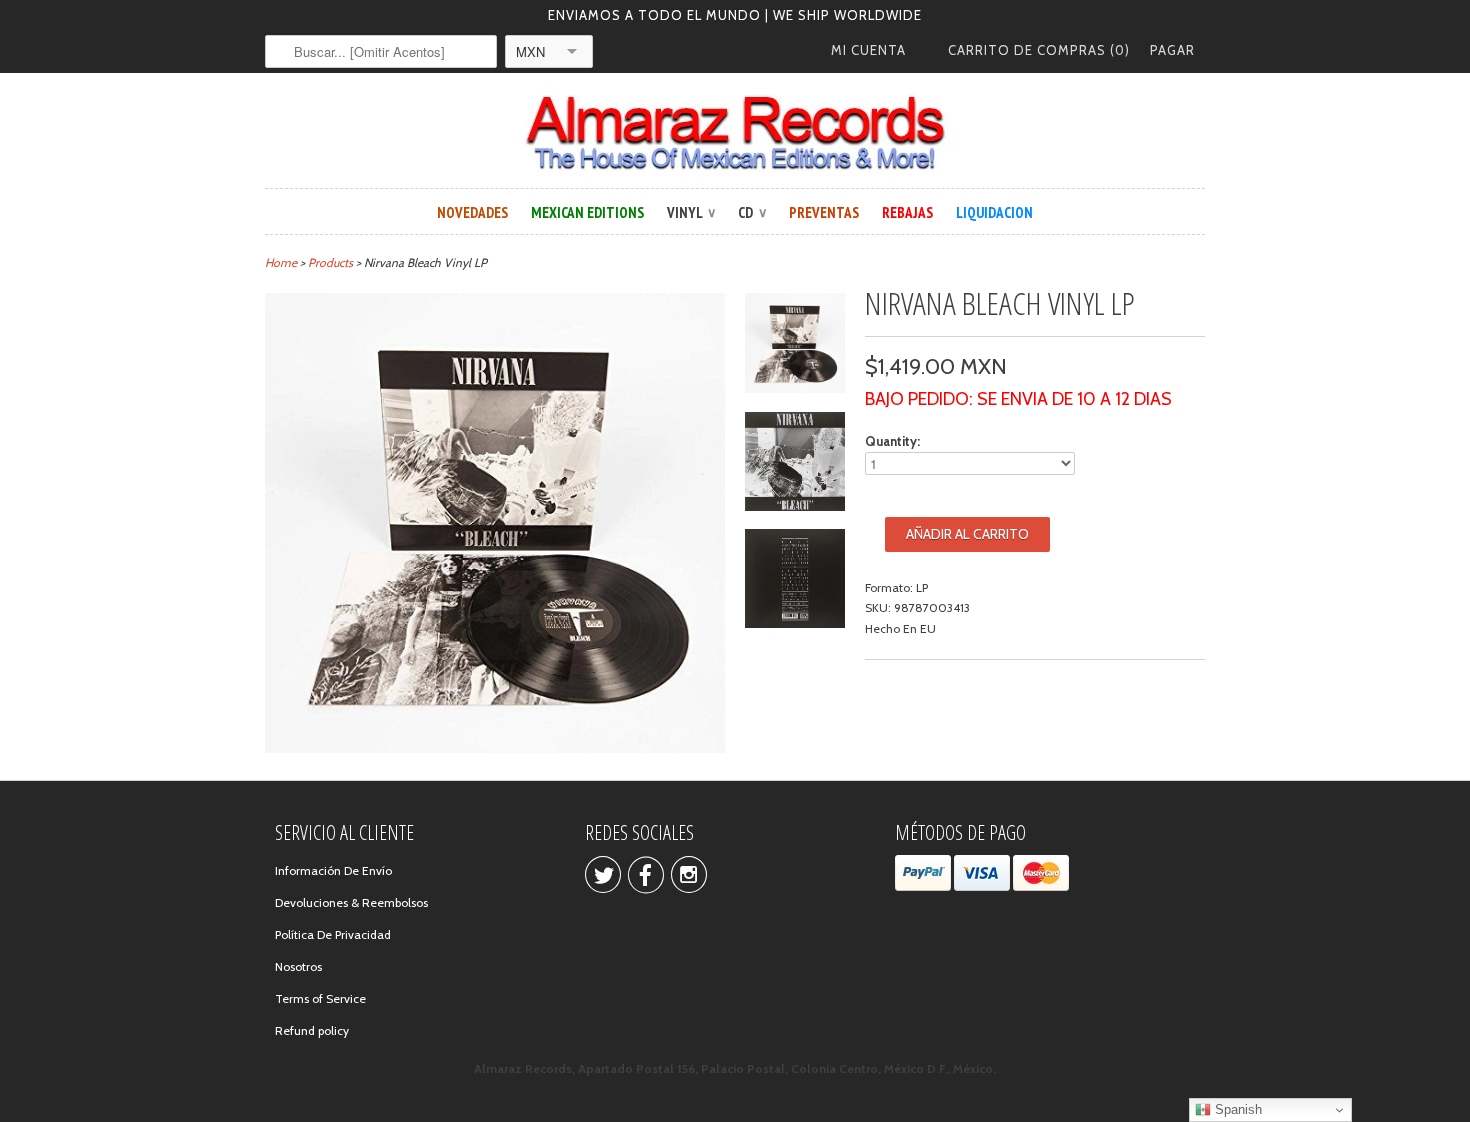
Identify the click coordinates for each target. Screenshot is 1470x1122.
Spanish (1236, 1109)
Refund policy (312, 1030)
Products (330, 262)
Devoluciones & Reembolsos (351, 902)
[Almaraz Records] (735, 133)
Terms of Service (320, 998)
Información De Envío (333, 870)
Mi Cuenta (868, 50)
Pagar (1172, 50)
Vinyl (691, 212)
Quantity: (892, 441)
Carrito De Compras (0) (1039, 50)
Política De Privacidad (333, 934)
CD (752, 212)
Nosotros (298, 966)
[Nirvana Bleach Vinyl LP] (795, 346)
